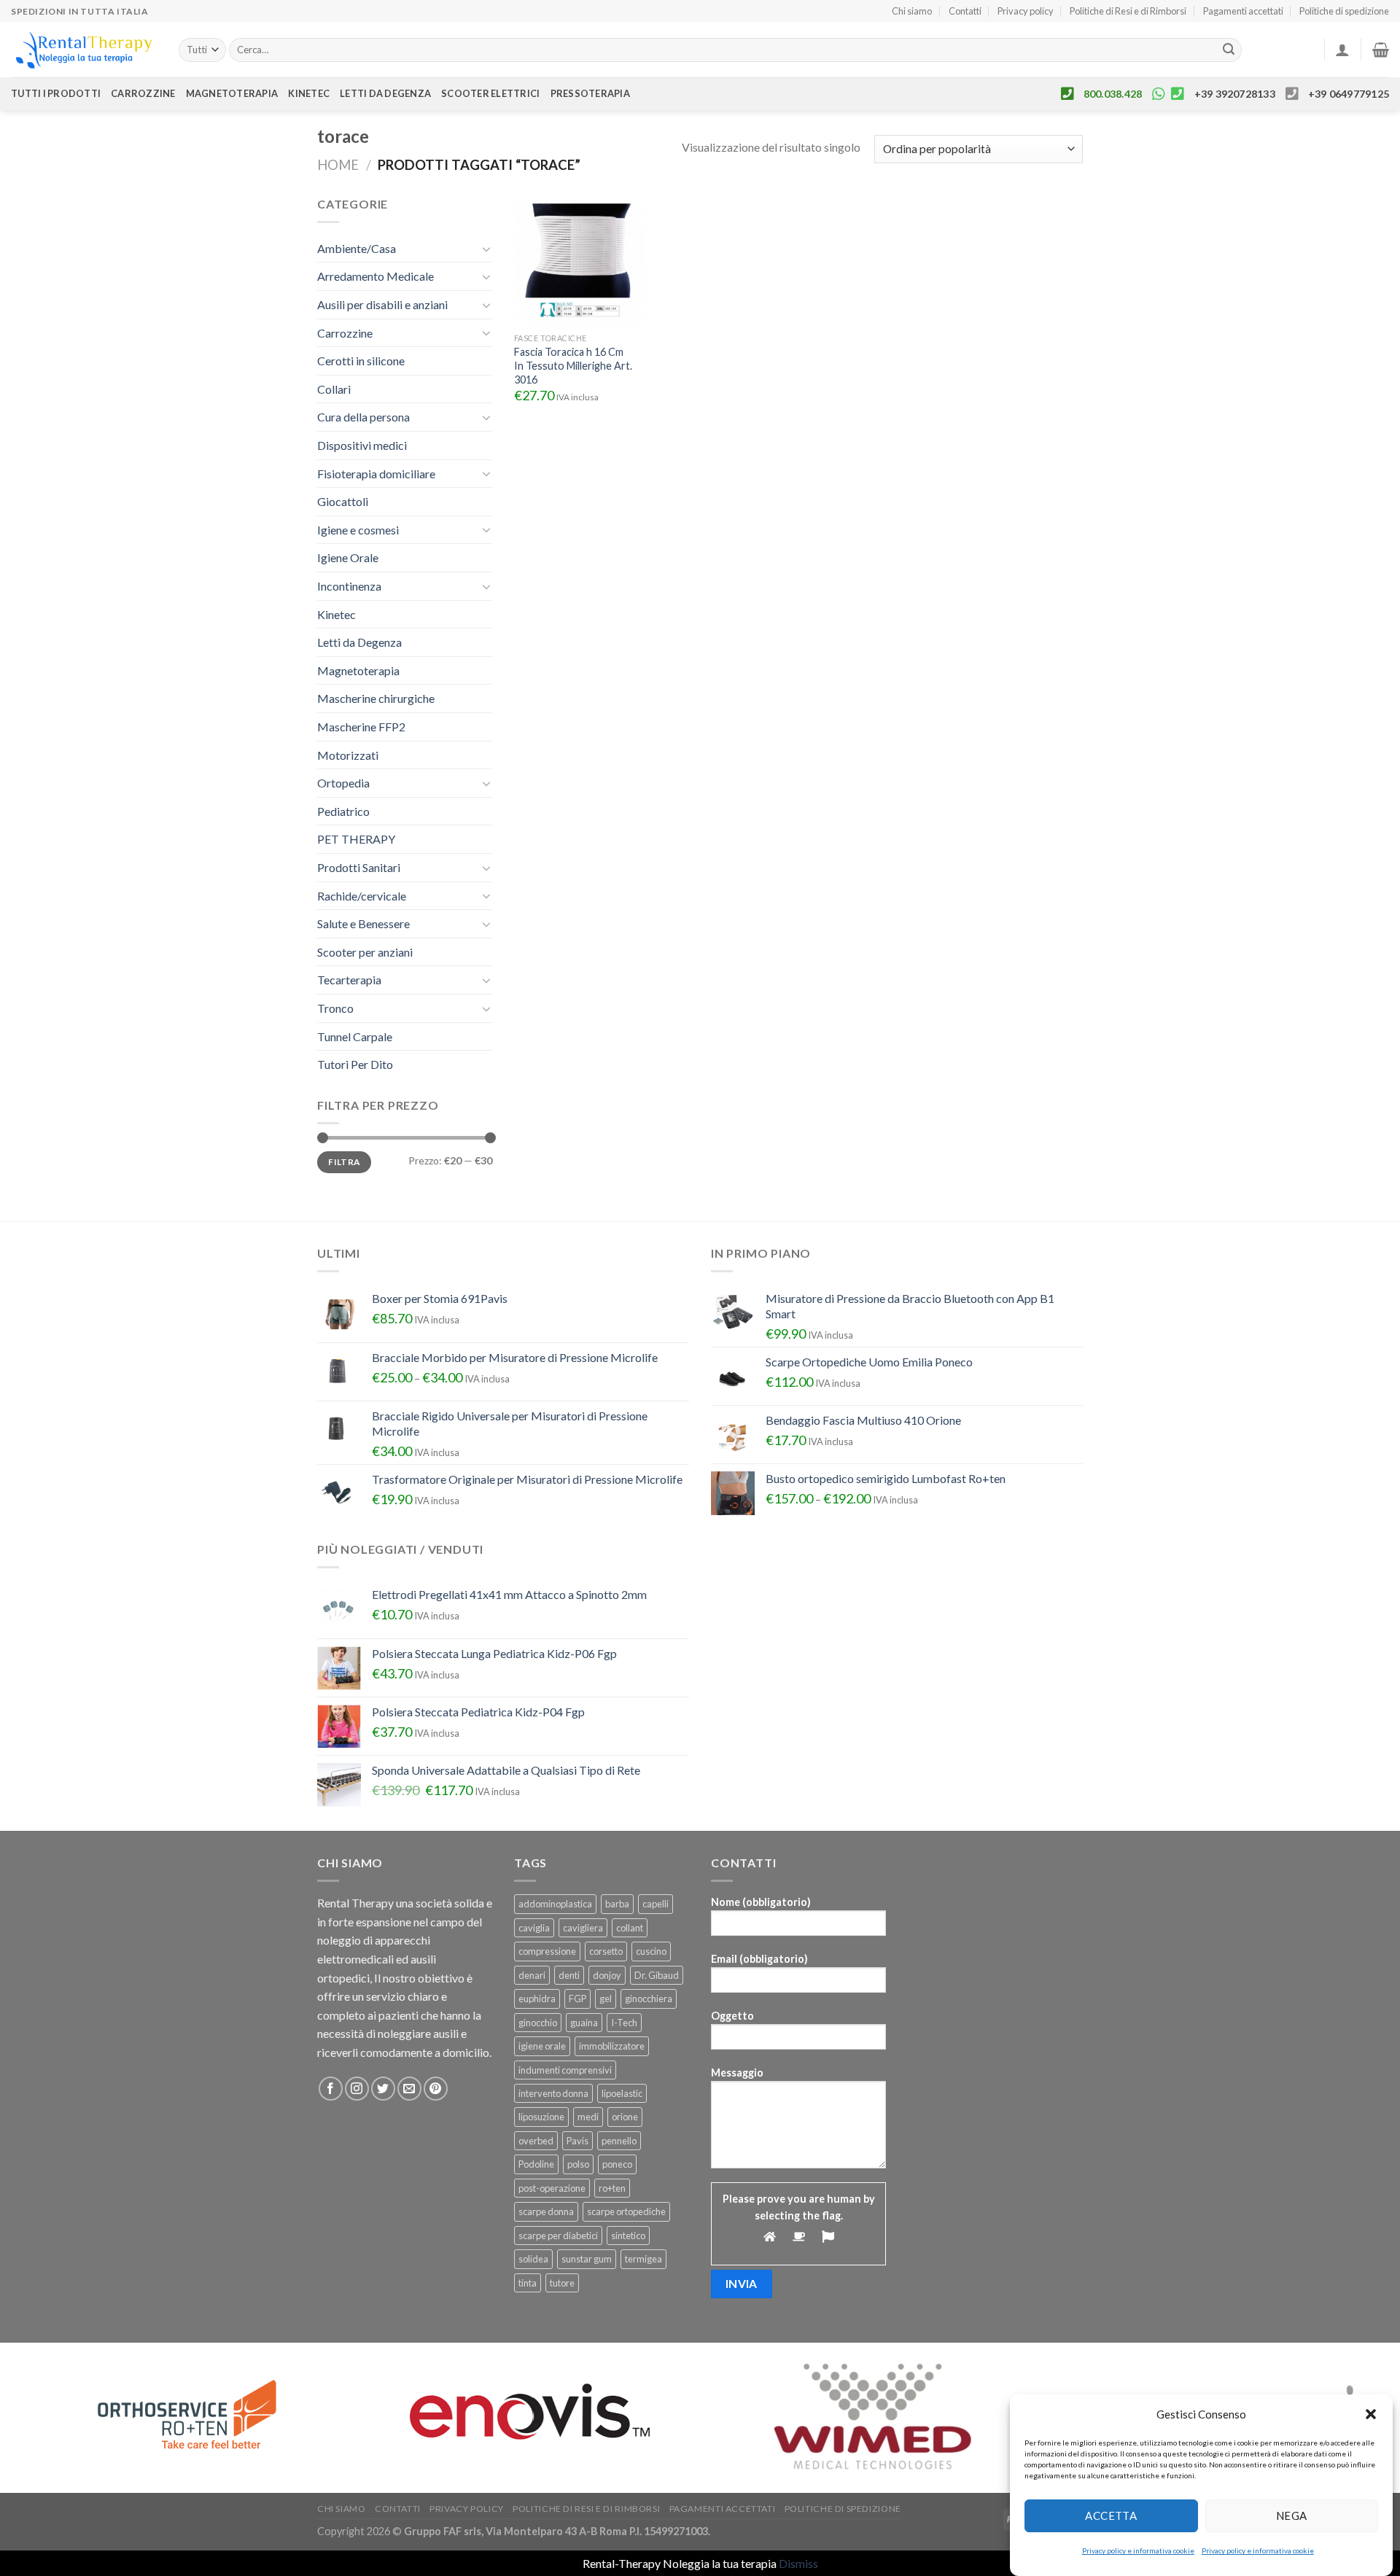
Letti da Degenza (359, 642)
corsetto (606, 1951)
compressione (547, 1951)
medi (588, 2117)
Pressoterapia (590, 93)
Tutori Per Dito (355, 1064)
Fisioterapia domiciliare (376, 474)
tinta (528, 2283)
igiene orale (542, 2046)
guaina (584, 2023)
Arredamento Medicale (376, 276)
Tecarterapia (349, 980)
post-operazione (552, 2188)
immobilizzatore (612, 2046)
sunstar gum (587, 2259)
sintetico (628, 2235)
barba (617, 1904)
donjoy (607, 1975)
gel (606, 1999)
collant (630, 1928)
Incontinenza (349, 586)
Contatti (965, 11)
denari (532, 1975)
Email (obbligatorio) (759, 1959)
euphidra (537, 1999)
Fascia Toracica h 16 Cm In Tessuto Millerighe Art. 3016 (573, 365)
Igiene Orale (348, 557)
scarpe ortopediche (626, 2211)
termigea (643, 2259)
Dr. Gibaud (657, 1975)
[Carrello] (1381, 50)
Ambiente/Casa (357, 248)
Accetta (1111, 2515)
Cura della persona (363, 417)
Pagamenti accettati (1243, 11)
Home (338, 165)
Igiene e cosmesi (358, 530)
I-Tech (624, 2023)
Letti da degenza (385, 93)
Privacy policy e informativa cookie (1138, 2550)
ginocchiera (649, 1999)
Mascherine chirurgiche (376, 698)
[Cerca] (1229, 50)
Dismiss (798, 2563)
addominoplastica (555, 1904)
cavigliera (583, 1928)
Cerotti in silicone (361, 361)
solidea (533, 2259)
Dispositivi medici (362, 445)
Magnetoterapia (232, 93)
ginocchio (538, 2023)
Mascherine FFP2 (361, 727)
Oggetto (732, 2016)
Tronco (335, 1008)
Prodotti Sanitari (359, 867)
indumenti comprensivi (565, 2070)
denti (569, 1975)
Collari (334, 389)
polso (578, 2164)
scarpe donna (546, 2211)
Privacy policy (1026, 11)
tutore (562, 2283)
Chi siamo (912, 11)
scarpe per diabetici (558, 2235)
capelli (656, 1904)
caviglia (534, 1928)
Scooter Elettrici (490, 93)
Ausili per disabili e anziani (382, 304)
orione (625, 2117)
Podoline (536, 2164)
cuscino (651, 1951)
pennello (619, 2141)
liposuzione (541, 2117)
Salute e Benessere (363, 923)
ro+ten (612, 2188)
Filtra (344, 1162)
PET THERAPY (356, 839)
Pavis (577, 2141)
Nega (1292, 2515)
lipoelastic (622, 2093)
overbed (536, 2141)
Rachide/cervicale (362, 896)
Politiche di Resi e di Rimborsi (1128, 11)
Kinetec (309, 93)
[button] (1371, 2414)
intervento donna (553, 2093)
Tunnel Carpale (355, 1036)
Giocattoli (343, 501)
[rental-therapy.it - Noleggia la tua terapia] (84, 50)
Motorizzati (348, 755)
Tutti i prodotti (56, 93)
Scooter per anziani (365, 952)
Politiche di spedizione (1344, 11)
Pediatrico (343, 811)
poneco (617, 2164)
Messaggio (737, 2073)
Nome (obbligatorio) (761, 1902)
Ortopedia (343, 783)
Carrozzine (143, 93)
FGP (577, 1999)
